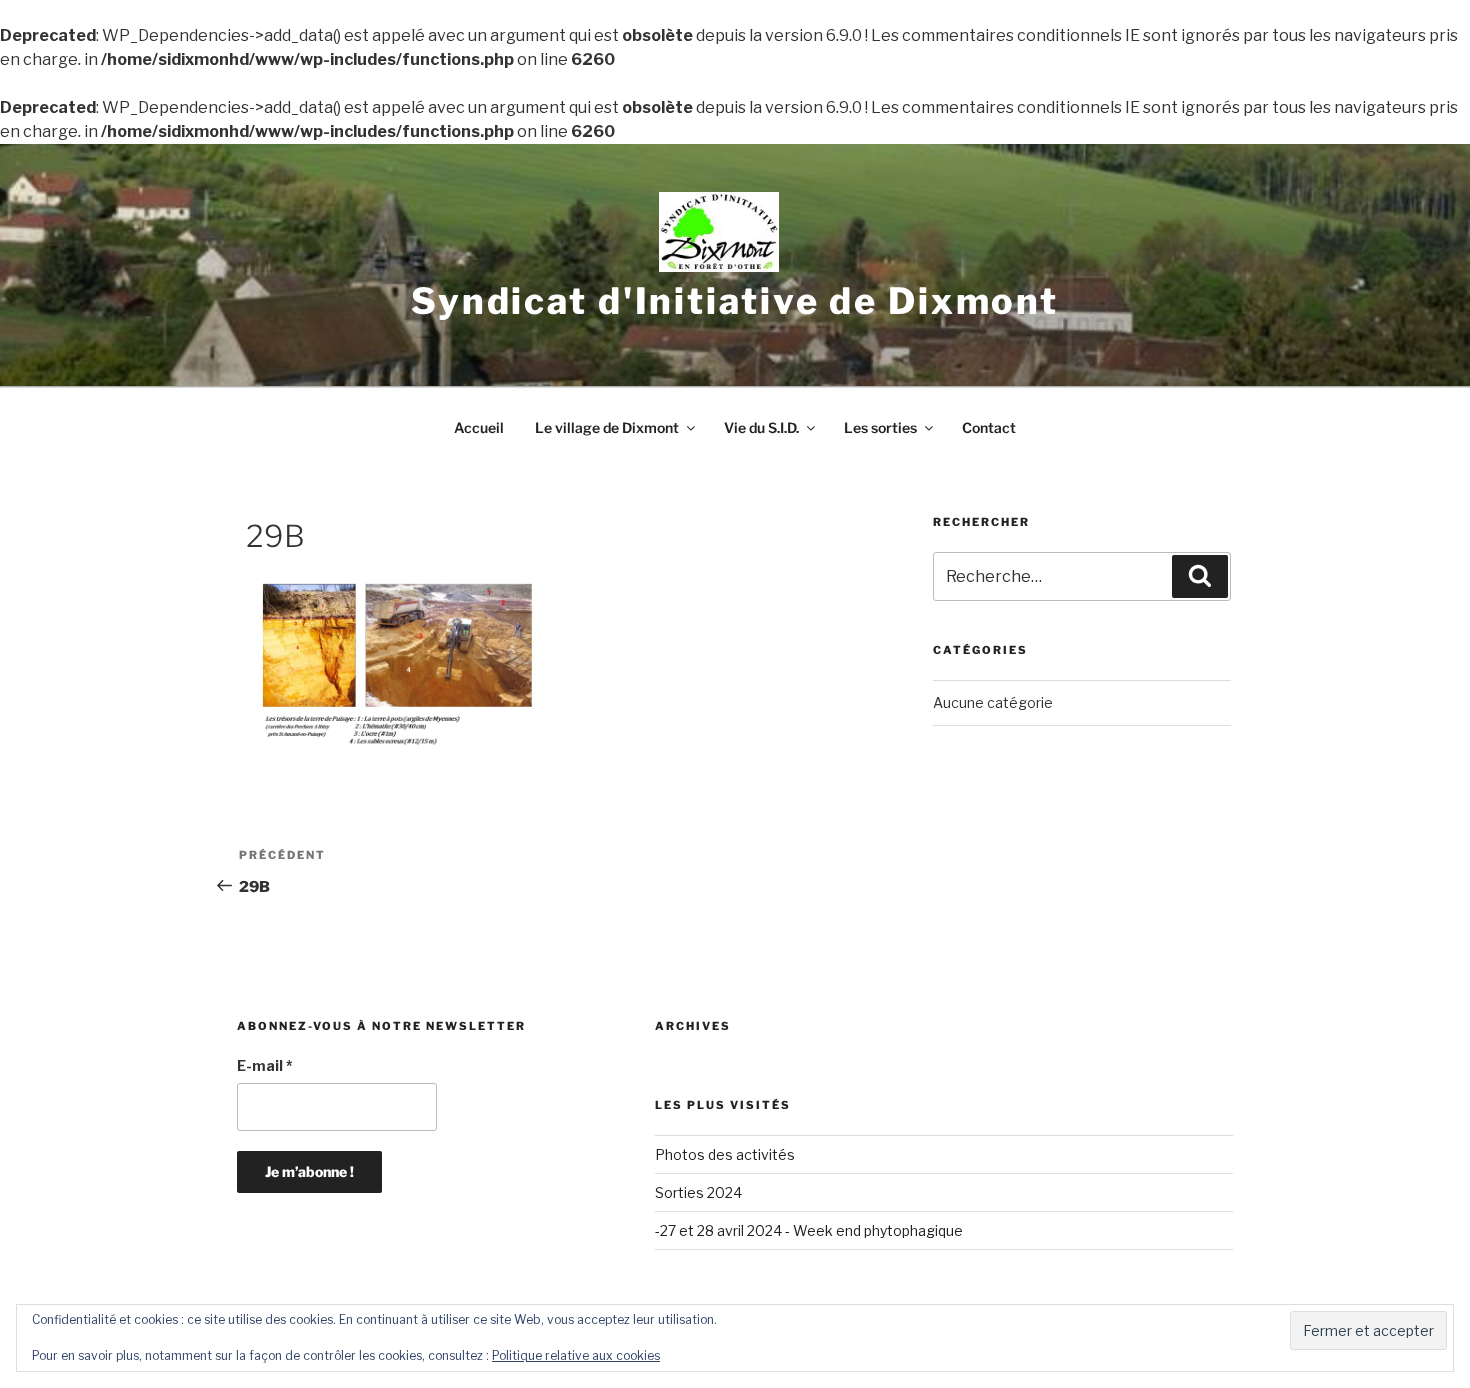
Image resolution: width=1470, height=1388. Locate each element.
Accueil (479, 427)
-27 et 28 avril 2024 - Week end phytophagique (809, 1230)
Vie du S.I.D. (761, 427)
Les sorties (880, 427)
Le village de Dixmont (607, 427)
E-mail (265, 1065)
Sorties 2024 (698, 1192)
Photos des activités (725, 1154)
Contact (989, 427)
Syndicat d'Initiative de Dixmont (735, 301)
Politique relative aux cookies (576, 1355)
